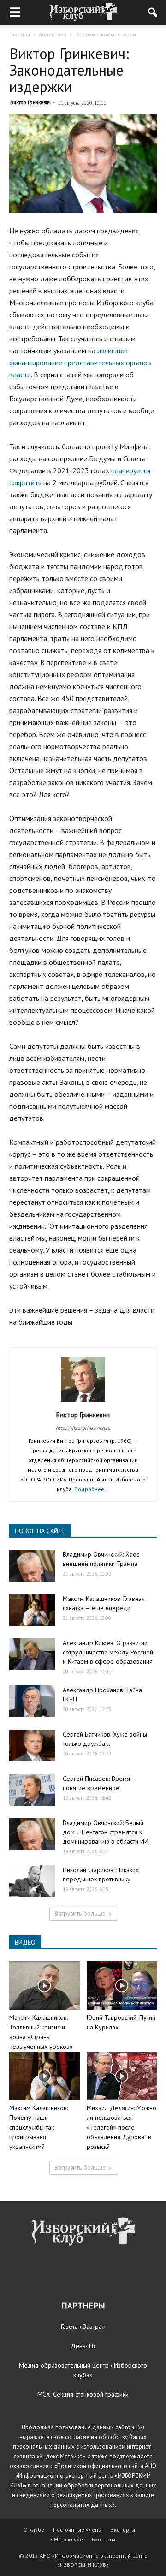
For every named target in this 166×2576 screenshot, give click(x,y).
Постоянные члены (77, 2530)
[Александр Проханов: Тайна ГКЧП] (32, 1701)
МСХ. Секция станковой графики (83, 2394)
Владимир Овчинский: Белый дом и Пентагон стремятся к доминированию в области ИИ (106, 1832)
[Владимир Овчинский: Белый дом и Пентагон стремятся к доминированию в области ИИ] (32, 1834)
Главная (20, 34)
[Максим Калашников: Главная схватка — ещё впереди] (32, 1610)
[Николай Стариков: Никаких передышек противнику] (32, 1881)
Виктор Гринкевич (30, 102)
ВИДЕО (25, 1942)
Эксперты (123, 2530)
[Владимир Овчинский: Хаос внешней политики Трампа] (32, 1566)
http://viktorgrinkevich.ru (83, 1428)
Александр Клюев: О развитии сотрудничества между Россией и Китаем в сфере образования (108, 1652)
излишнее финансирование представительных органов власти (80, 363)
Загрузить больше (80, 1913)
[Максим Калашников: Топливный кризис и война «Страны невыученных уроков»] (44, 1985)
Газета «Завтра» (83, 2326)
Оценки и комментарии (106, 34)
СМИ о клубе (67, 2539)
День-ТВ (83, 2346)
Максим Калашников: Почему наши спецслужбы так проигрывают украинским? (39, 2127)
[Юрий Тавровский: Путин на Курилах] (122, 1985)
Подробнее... (92, 1489)
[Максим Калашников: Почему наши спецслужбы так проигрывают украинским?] (44, 2076)
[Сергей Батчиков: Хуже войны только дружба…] (32, 1746)
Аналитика (53, 34)
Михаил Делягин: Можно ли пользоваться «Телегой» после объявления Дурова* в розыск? (122, 2127)
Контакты (104, 2539)
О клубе (34, 2530)
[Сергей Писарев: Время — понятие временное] (32, 1790)
